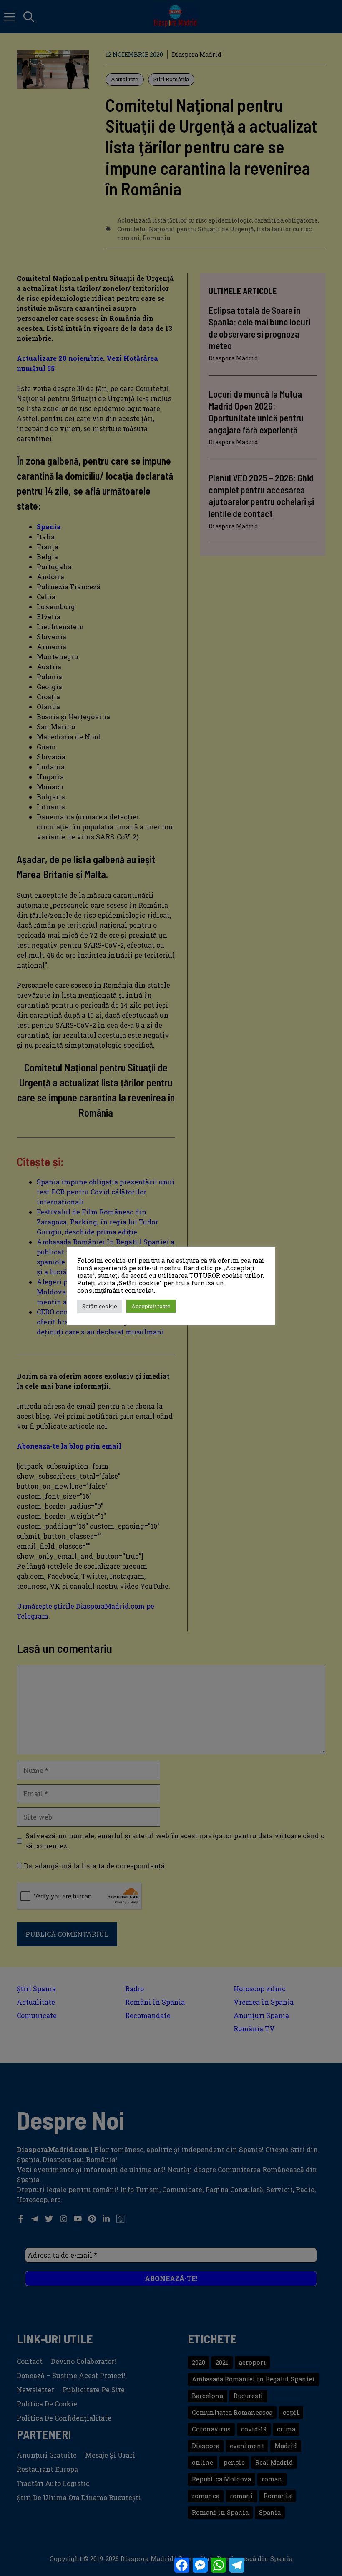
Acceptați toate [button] (151, 1306)
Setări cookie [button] (100, 1306)
